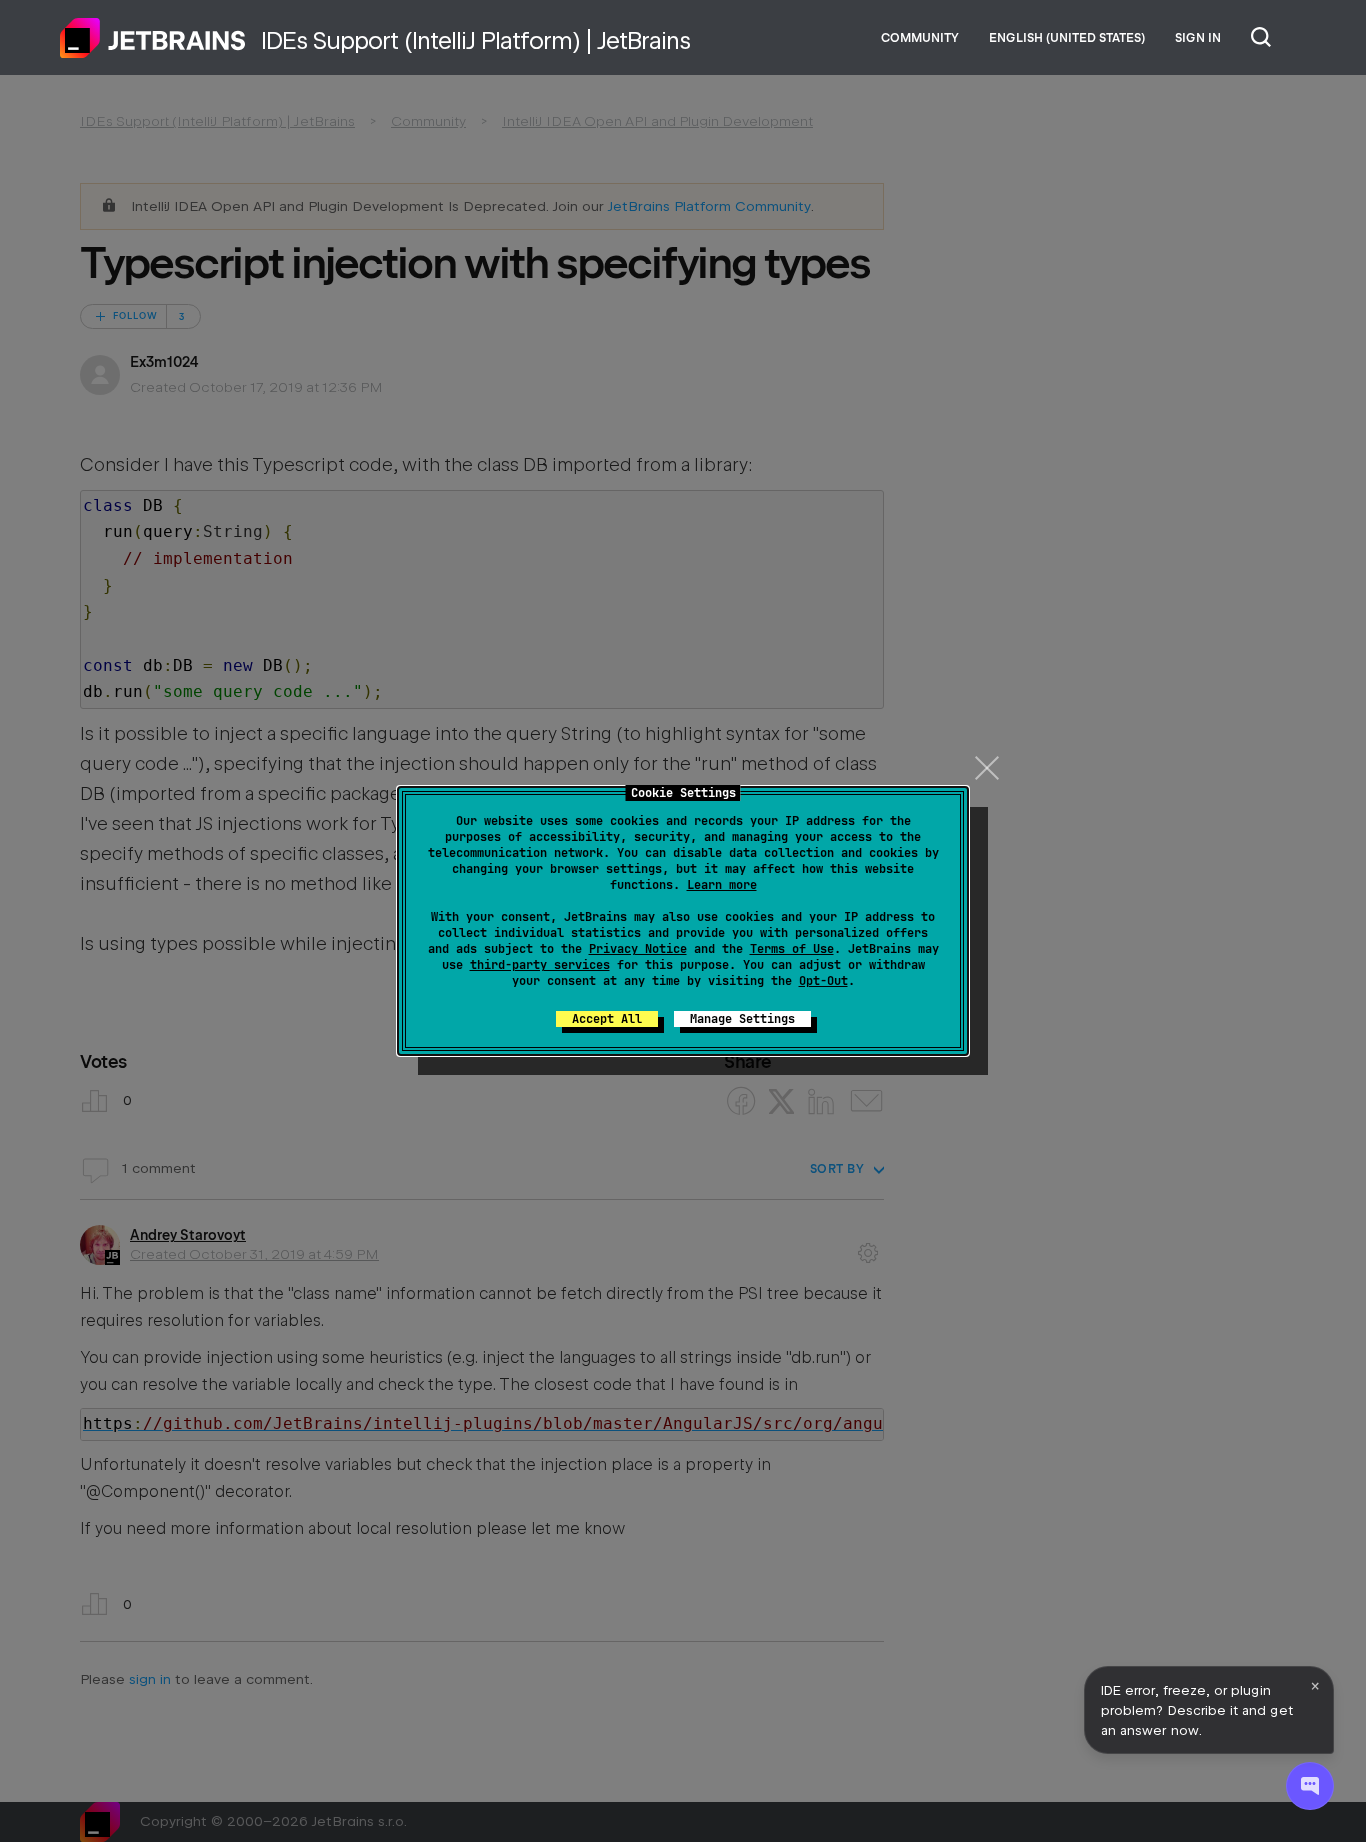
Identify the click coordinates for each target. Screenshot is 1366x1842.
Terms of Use (792, 949)
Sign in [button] (1198, 38)
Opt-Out (823, 981)
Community (920, 38)
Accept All (607, 1019)
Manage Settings (742, 1019)
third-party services (540, 965)
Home (153, 38)
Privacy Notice (638, 949)
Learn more (722, 885)
